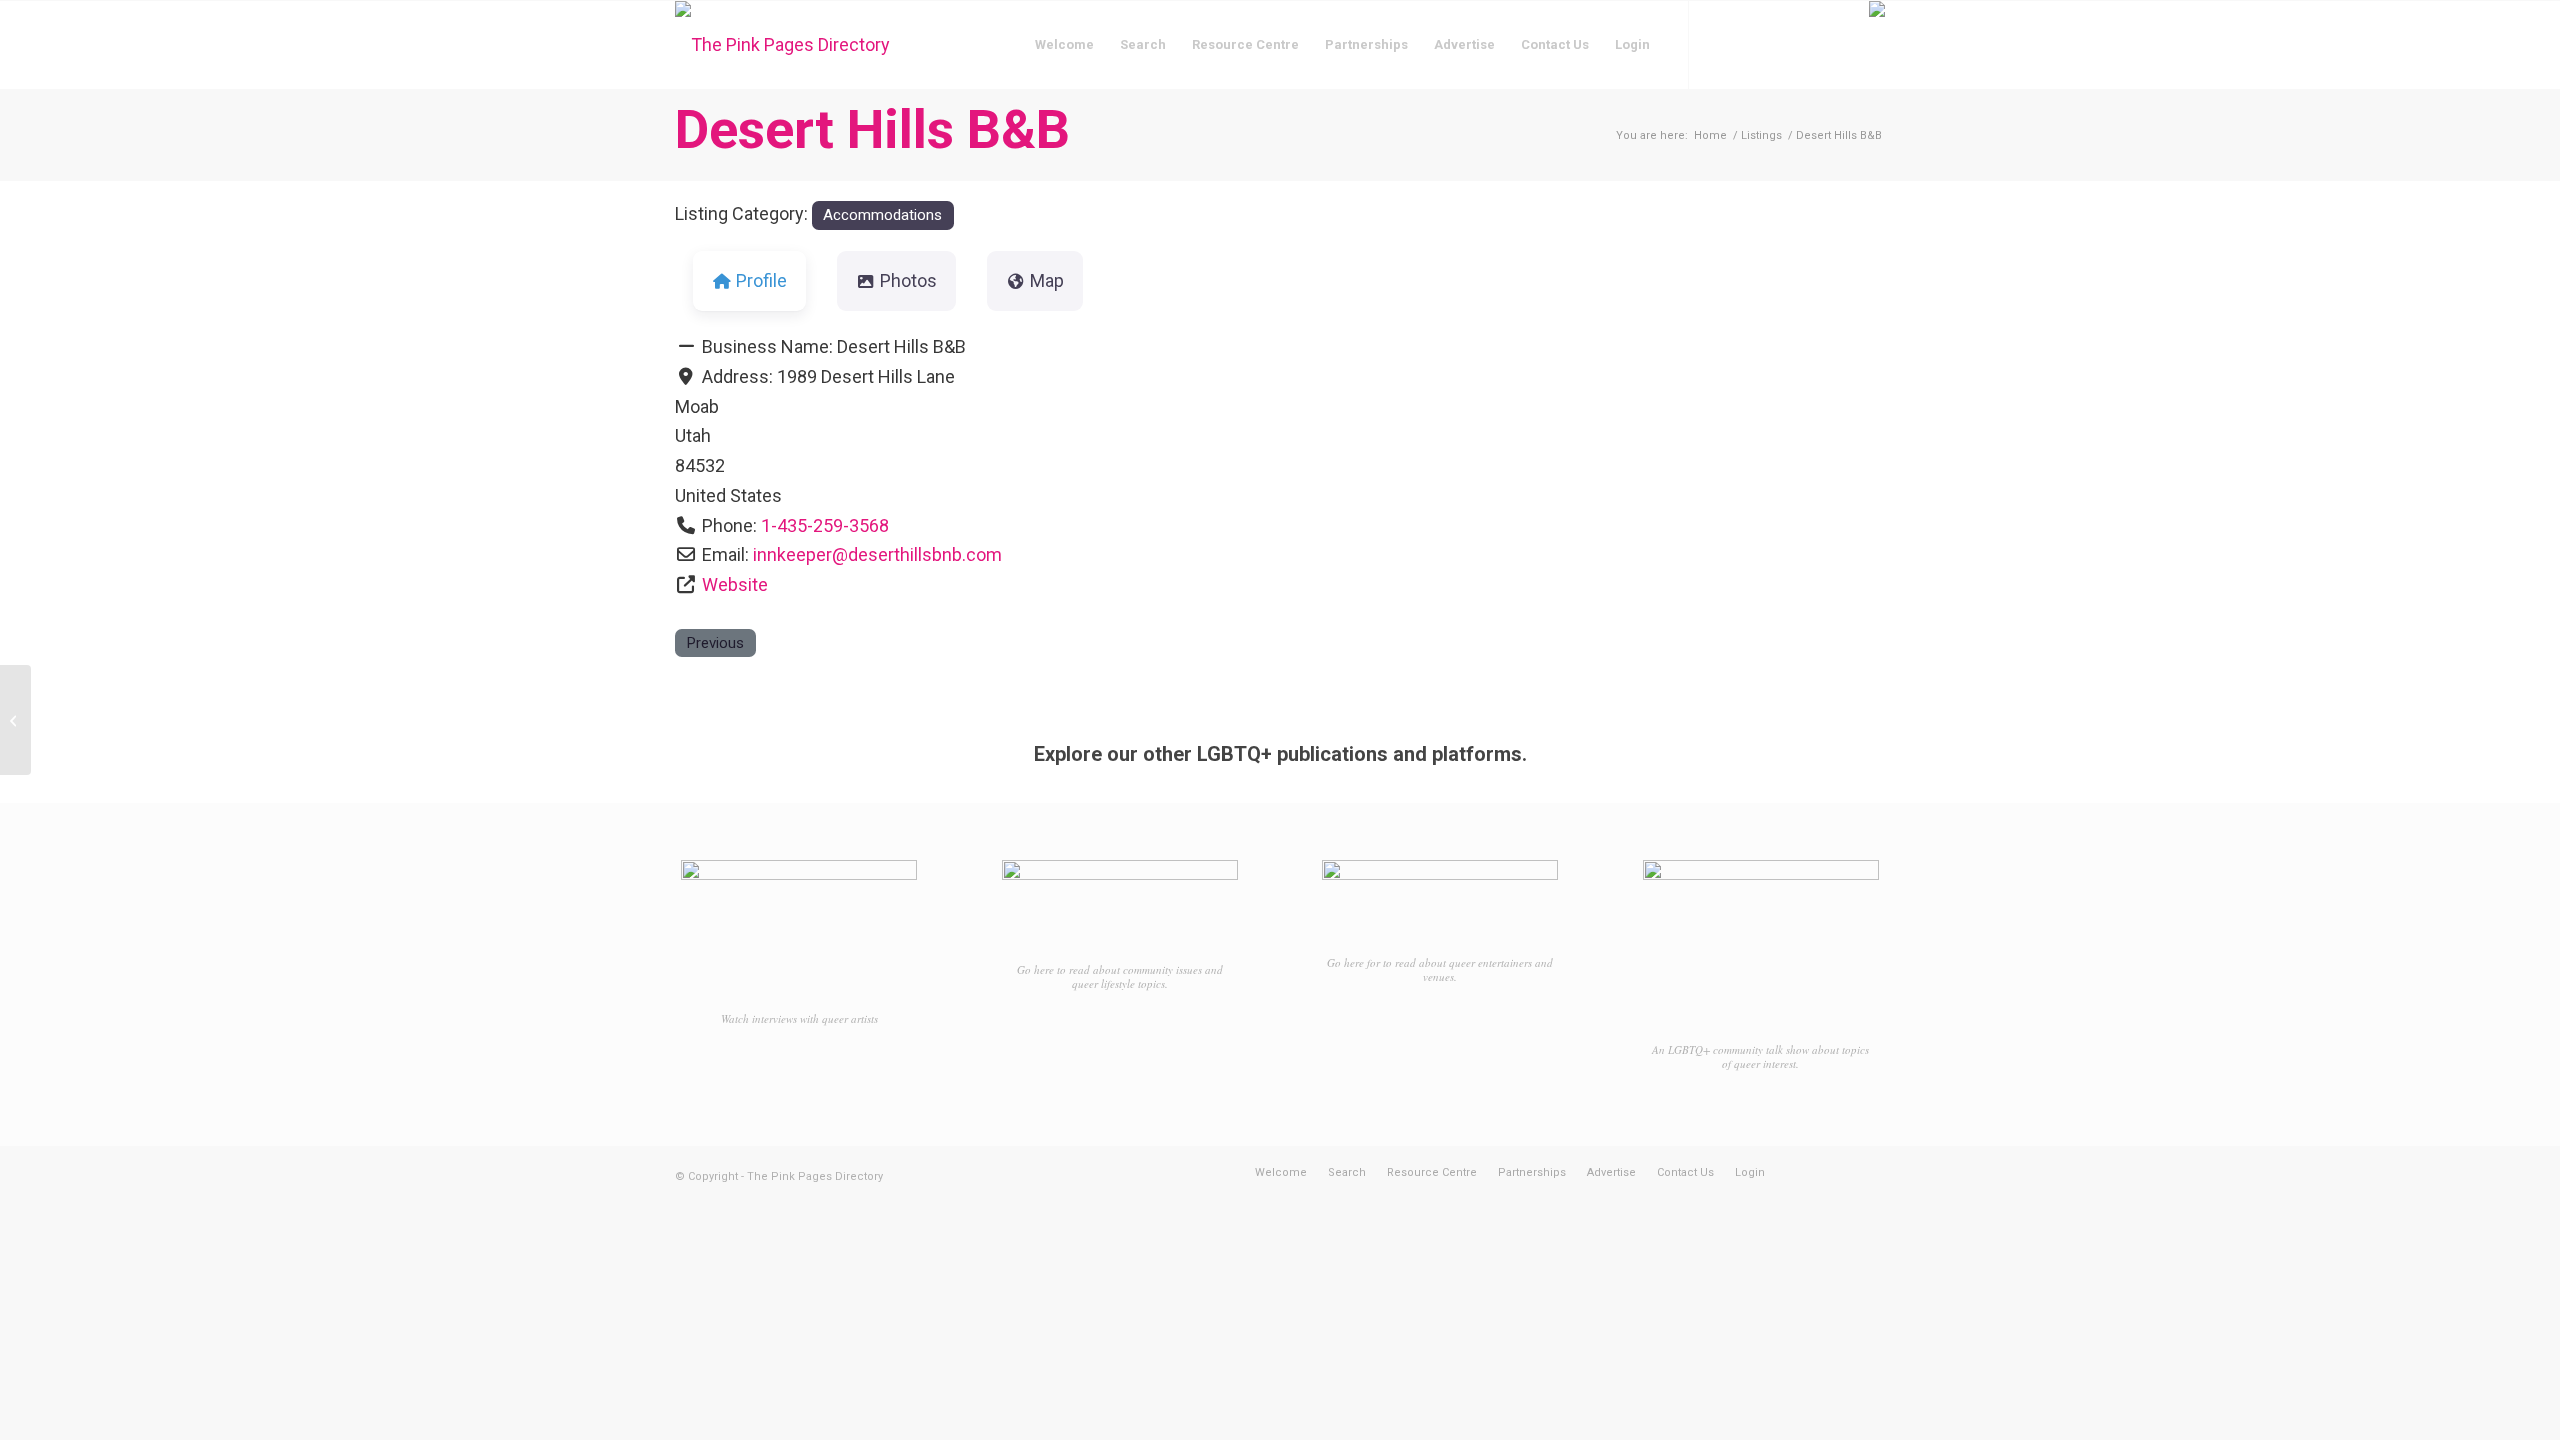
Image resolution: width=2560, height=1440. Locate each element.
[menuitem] (1064, 45)
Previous (715, 643)
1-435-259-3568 (825, 525)
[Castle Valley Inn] (15, 720)
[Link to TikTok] (1780, 44)
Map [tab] (1047, 280)
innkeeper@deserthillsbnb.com (877, 554)
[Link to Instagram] (1750, 44)
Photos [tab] (908, 280)
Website (735, 584)
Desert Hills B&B (872, 129)
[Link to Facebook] (1720, 44)
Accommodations (882, 215)
